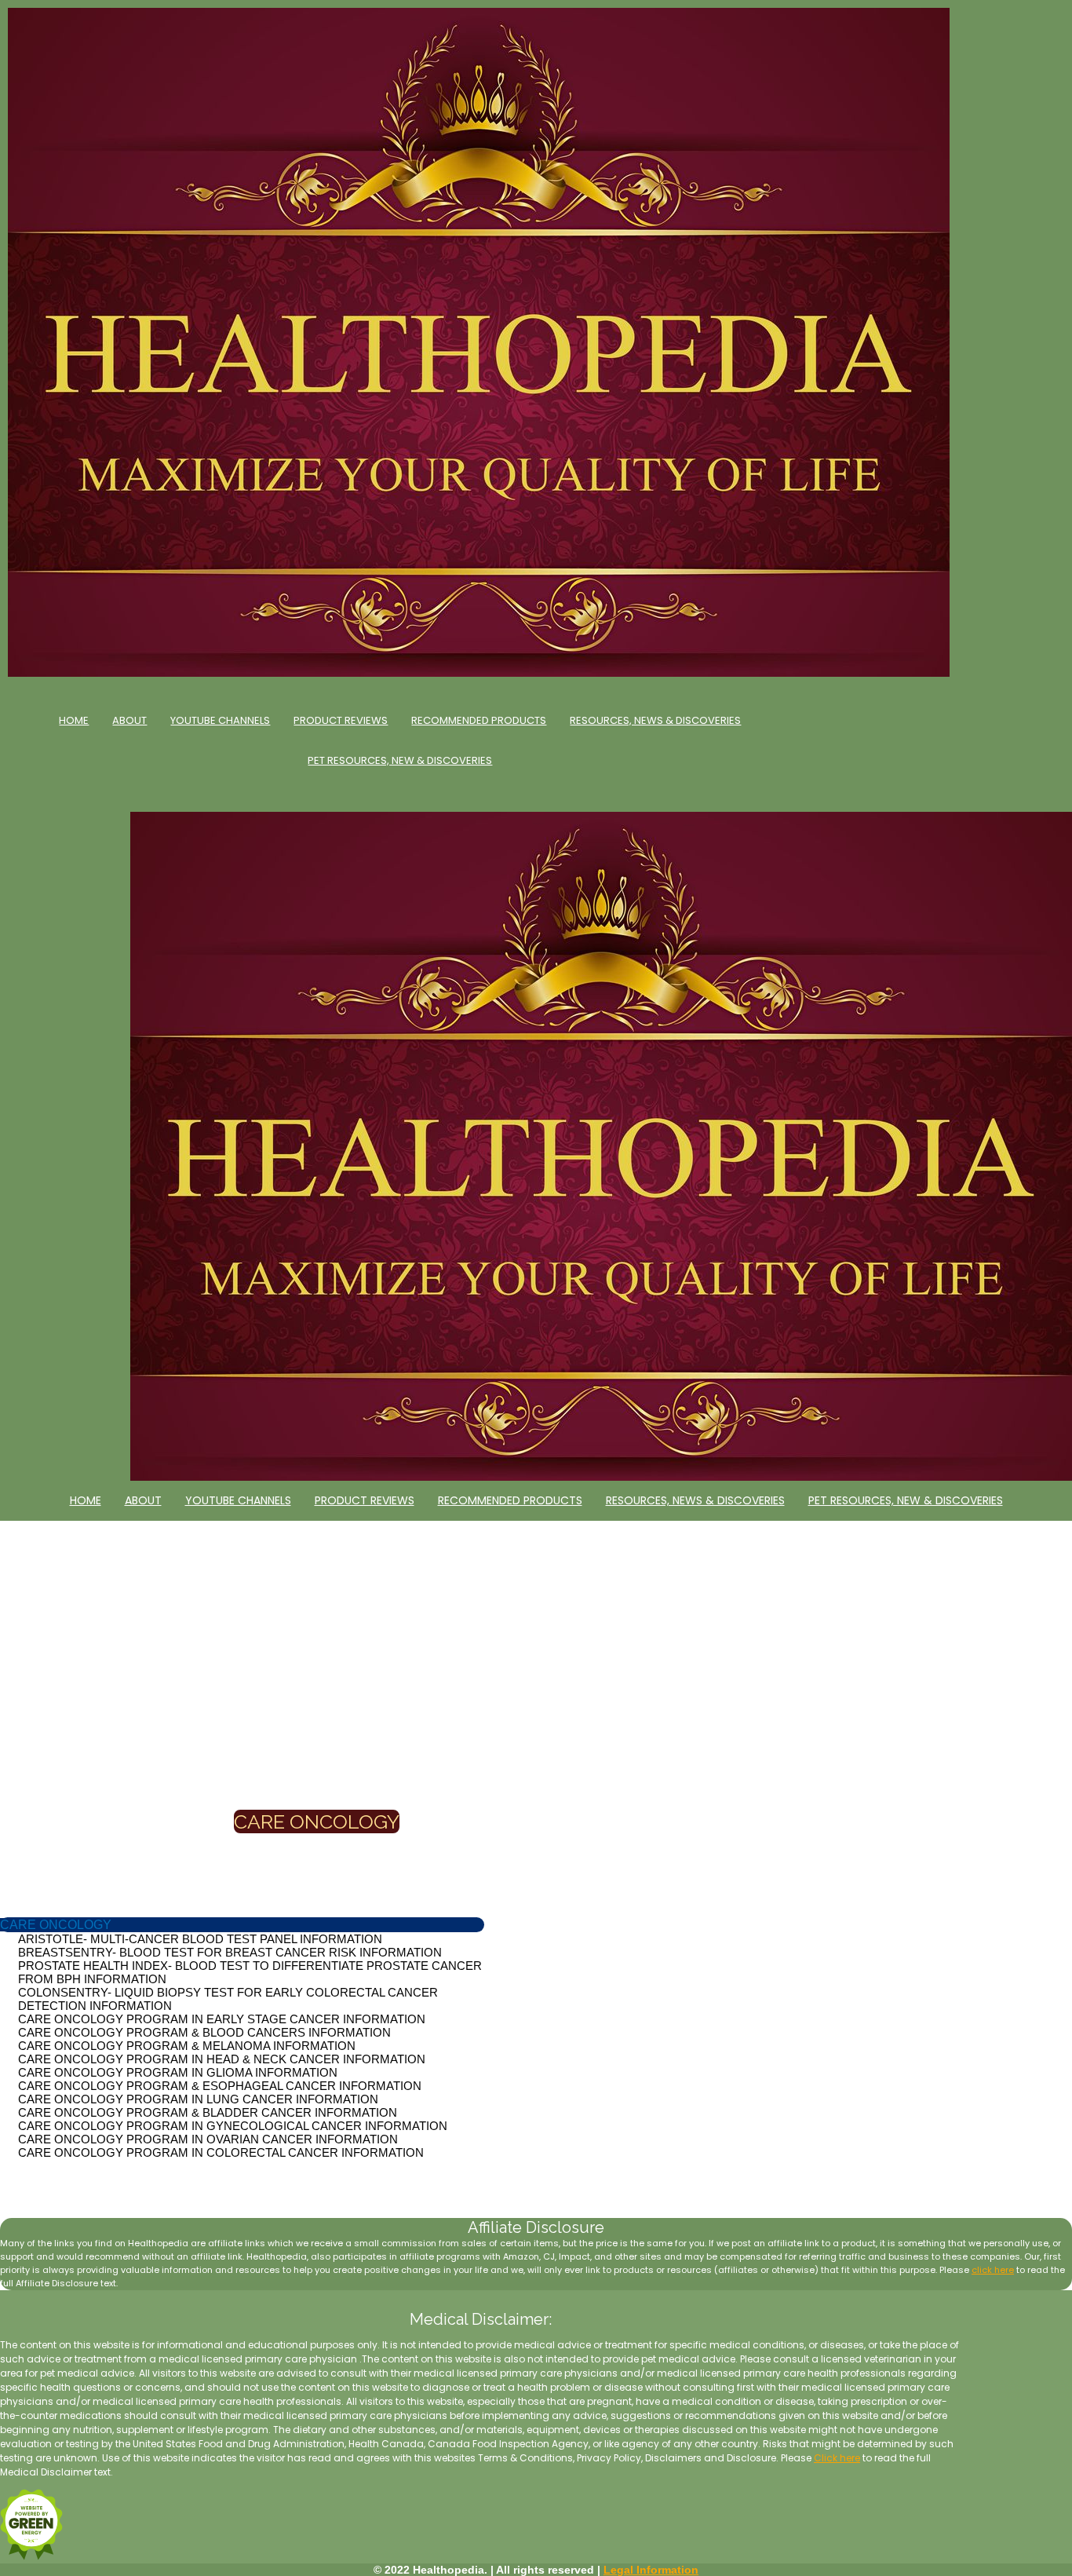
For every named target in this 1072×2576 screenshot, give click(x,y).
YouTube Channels (220, 720)
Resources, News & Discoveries (655, 720)
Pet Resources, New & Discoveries (400, 760)
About (129, 720)
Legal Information (651, 2570)
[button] (56, 1925)
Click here (837, 2458)
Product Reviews (341, 720)
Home (74, 720)
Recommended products (479, 720)
